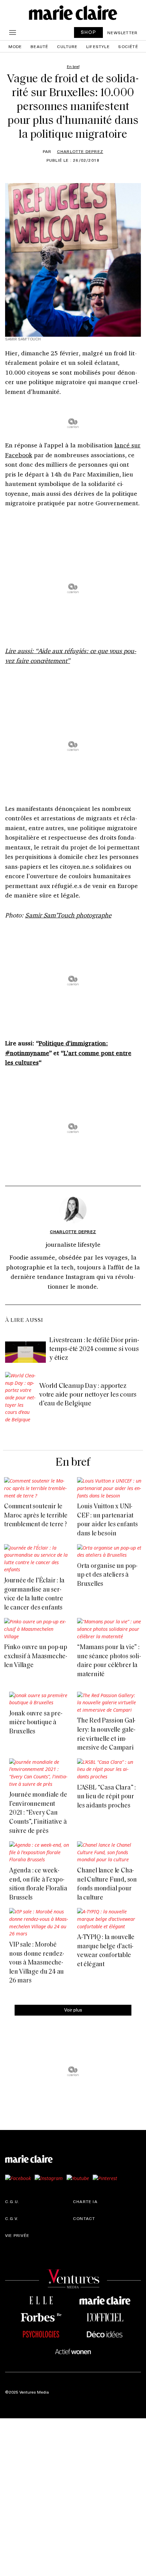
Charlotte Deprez (80, 151)
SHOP (89, 32)
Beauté (39, 46)
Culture (67, 46)
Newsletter (122, 32)
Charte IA (85, 2201)
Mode (15, 46)
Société (128, 46)
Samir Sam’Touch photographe (68, 915)
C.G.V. (12, 2218)
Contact (84, 2218)
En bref (73, 1463)
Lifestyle (98, 46)
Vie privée (17, 2235)
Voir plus (73, 2010)
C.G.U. (12, 2201)
